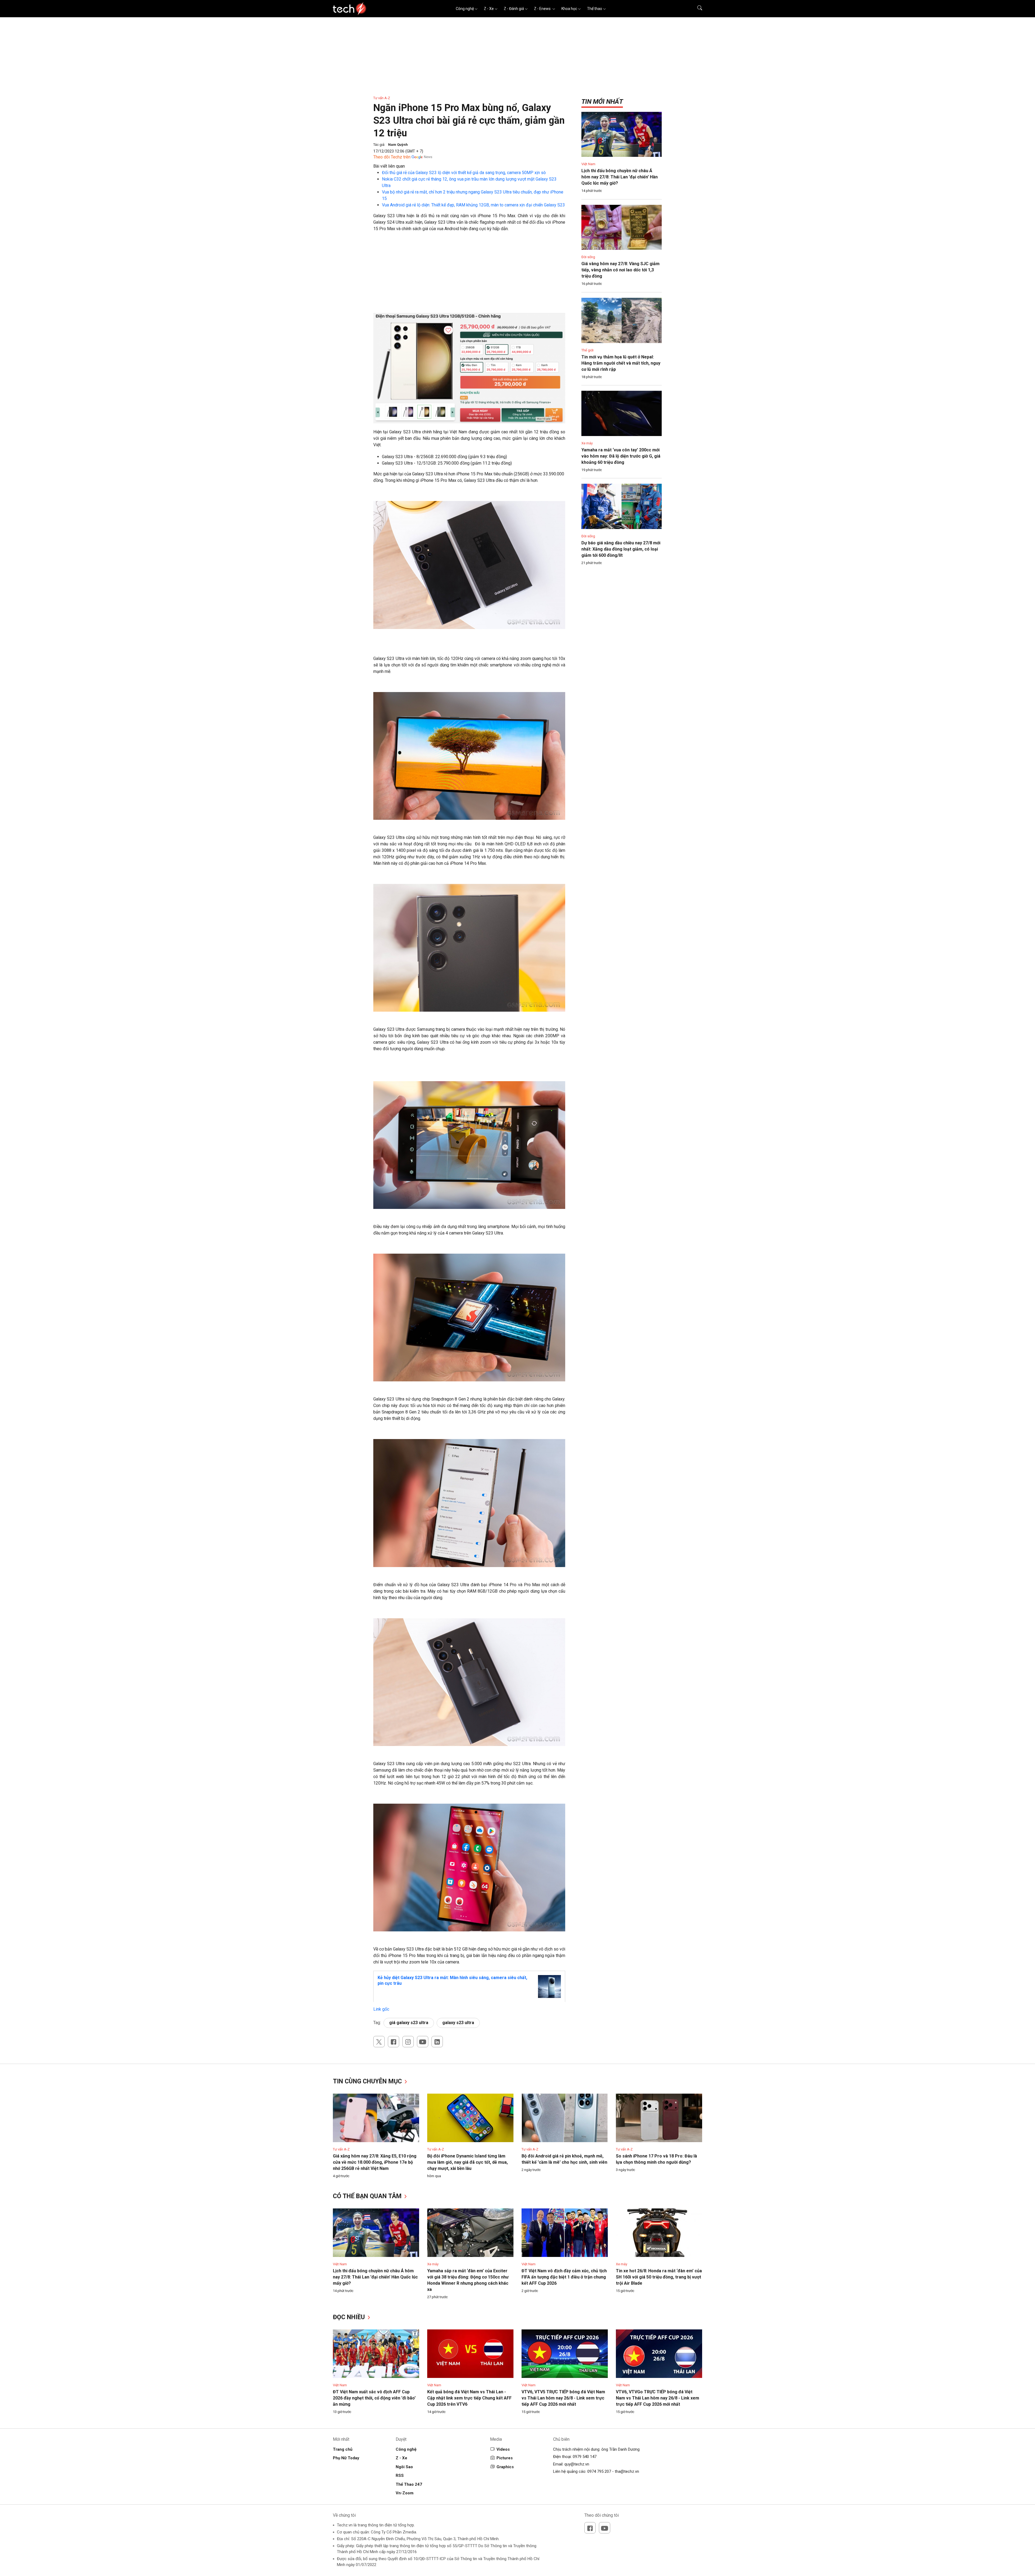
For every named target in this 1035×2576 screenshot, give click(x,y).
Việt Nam (588, 164)
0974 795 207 (599, 2471)
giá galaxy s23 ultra (409, 2023)
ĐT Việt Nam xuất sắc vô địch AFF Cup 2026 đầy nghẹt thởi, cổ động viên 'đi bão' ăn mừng (374, 2398)
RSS (400, 2475)
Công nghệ (465, 9)
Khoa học (569, 9)
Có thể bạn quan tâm (368, 2196)
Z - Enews (543, 9)
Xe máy (587, 443)
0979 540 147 (585, 2457)
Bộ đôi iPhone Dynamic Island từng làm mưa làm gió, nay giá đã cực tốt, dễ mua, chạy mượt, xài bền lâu (468, 2162)
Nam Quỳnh (398, 145)
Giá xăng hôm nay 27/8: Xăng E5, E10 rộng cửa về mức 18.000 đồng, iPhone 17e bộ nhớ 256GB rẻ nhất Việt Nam (375, 2162)
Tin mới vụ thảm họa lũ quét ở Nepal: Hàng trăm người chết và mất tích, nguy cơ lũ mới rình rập (621, 363)
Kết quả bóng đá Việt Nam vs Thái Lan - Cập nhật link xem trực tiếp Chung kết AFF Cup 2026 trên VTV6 (469, 2398)
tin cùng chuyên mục (368, 2081)
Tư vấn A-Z (382, 98)
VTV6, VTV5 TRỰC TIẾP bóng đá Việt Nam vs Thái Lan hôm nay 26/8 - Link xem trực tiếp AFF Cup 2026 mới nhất (563, 2398)
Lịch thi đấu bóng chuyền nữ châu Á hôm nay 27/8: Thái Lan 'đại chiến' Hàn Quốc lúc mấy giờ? (620, 177)
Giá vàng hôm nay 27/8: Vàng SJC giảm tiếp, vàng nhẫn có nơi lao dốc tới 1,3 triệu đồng (620, 270)
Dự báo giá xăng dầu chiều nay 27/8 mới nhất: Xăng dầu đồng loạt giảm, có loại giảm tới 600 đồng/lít (621, 549)
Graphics (505, 2467)
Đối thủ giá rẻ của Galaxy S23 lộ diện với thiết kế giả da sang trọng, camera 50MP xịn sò (464, 173)
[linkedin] (437, 2042)
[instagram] (408, 2042)
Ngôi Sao (404, 2467)
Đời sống (588, 257)
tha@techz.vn (627, 2471)
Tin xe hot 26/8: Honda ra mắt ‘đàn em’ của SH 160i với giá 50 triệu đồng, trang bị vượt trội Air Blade (659, 2277)
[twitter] (379, 2042)
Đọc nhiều (350, 2317)
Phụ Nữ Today (346, 2458)
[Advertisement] (469, 275)
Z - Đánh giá (514, 9)
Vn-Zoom (405, 2493)
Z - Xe (489, 9)
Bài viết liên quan (389, 166)
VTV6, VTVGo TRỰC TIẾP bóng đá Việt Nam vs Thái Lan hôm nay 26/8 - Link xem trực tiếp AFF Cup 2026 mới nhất (658, 2398)
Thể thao (595, 9)
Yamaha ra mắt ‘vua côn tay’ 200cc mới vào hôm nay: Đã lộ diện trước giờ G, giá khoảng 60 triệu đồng (621, 456)
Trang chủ (343, 2449)
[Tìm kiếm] (696, 9)
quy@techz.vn (577, 2464)
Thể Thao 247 (409, 2484)
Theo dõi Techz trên (392, 157)
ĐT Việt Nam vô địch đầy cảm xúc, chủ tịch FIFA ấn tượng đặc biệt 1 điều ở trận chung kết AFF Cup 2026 (564, 2277)
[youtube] (423, 2042)
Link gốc (381, 2009)
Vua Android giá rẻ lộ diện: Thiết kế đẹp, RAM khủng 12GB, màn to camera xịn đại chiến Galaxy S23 (473, 205)
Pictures (505, 2458)
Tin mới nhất (602, 102)
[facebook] (394, 2042)
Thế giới (587, 350)
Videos (503, 2449)
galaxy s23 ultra (458, 2023)
